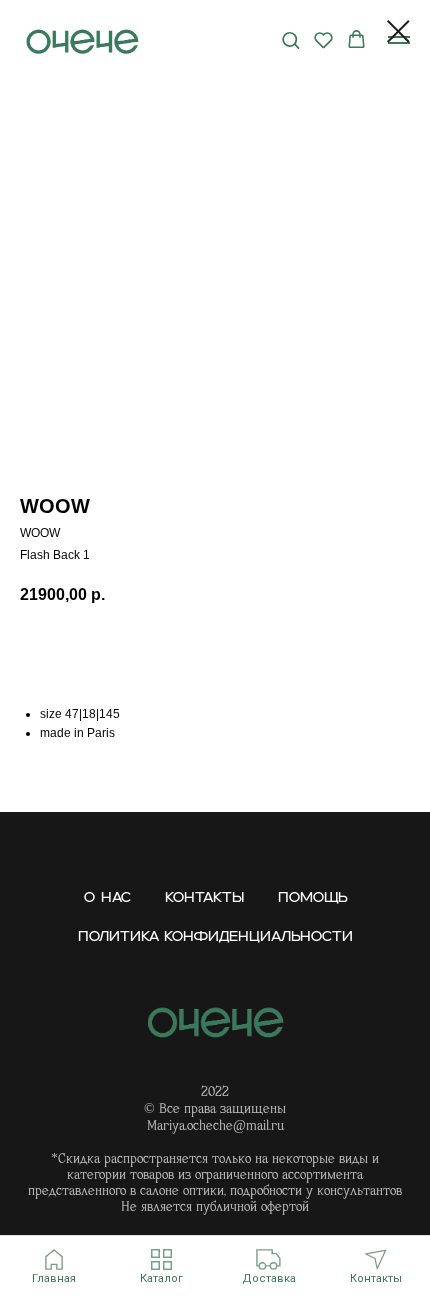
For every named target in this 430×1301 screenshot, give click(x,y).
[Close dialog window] (398, 31)
